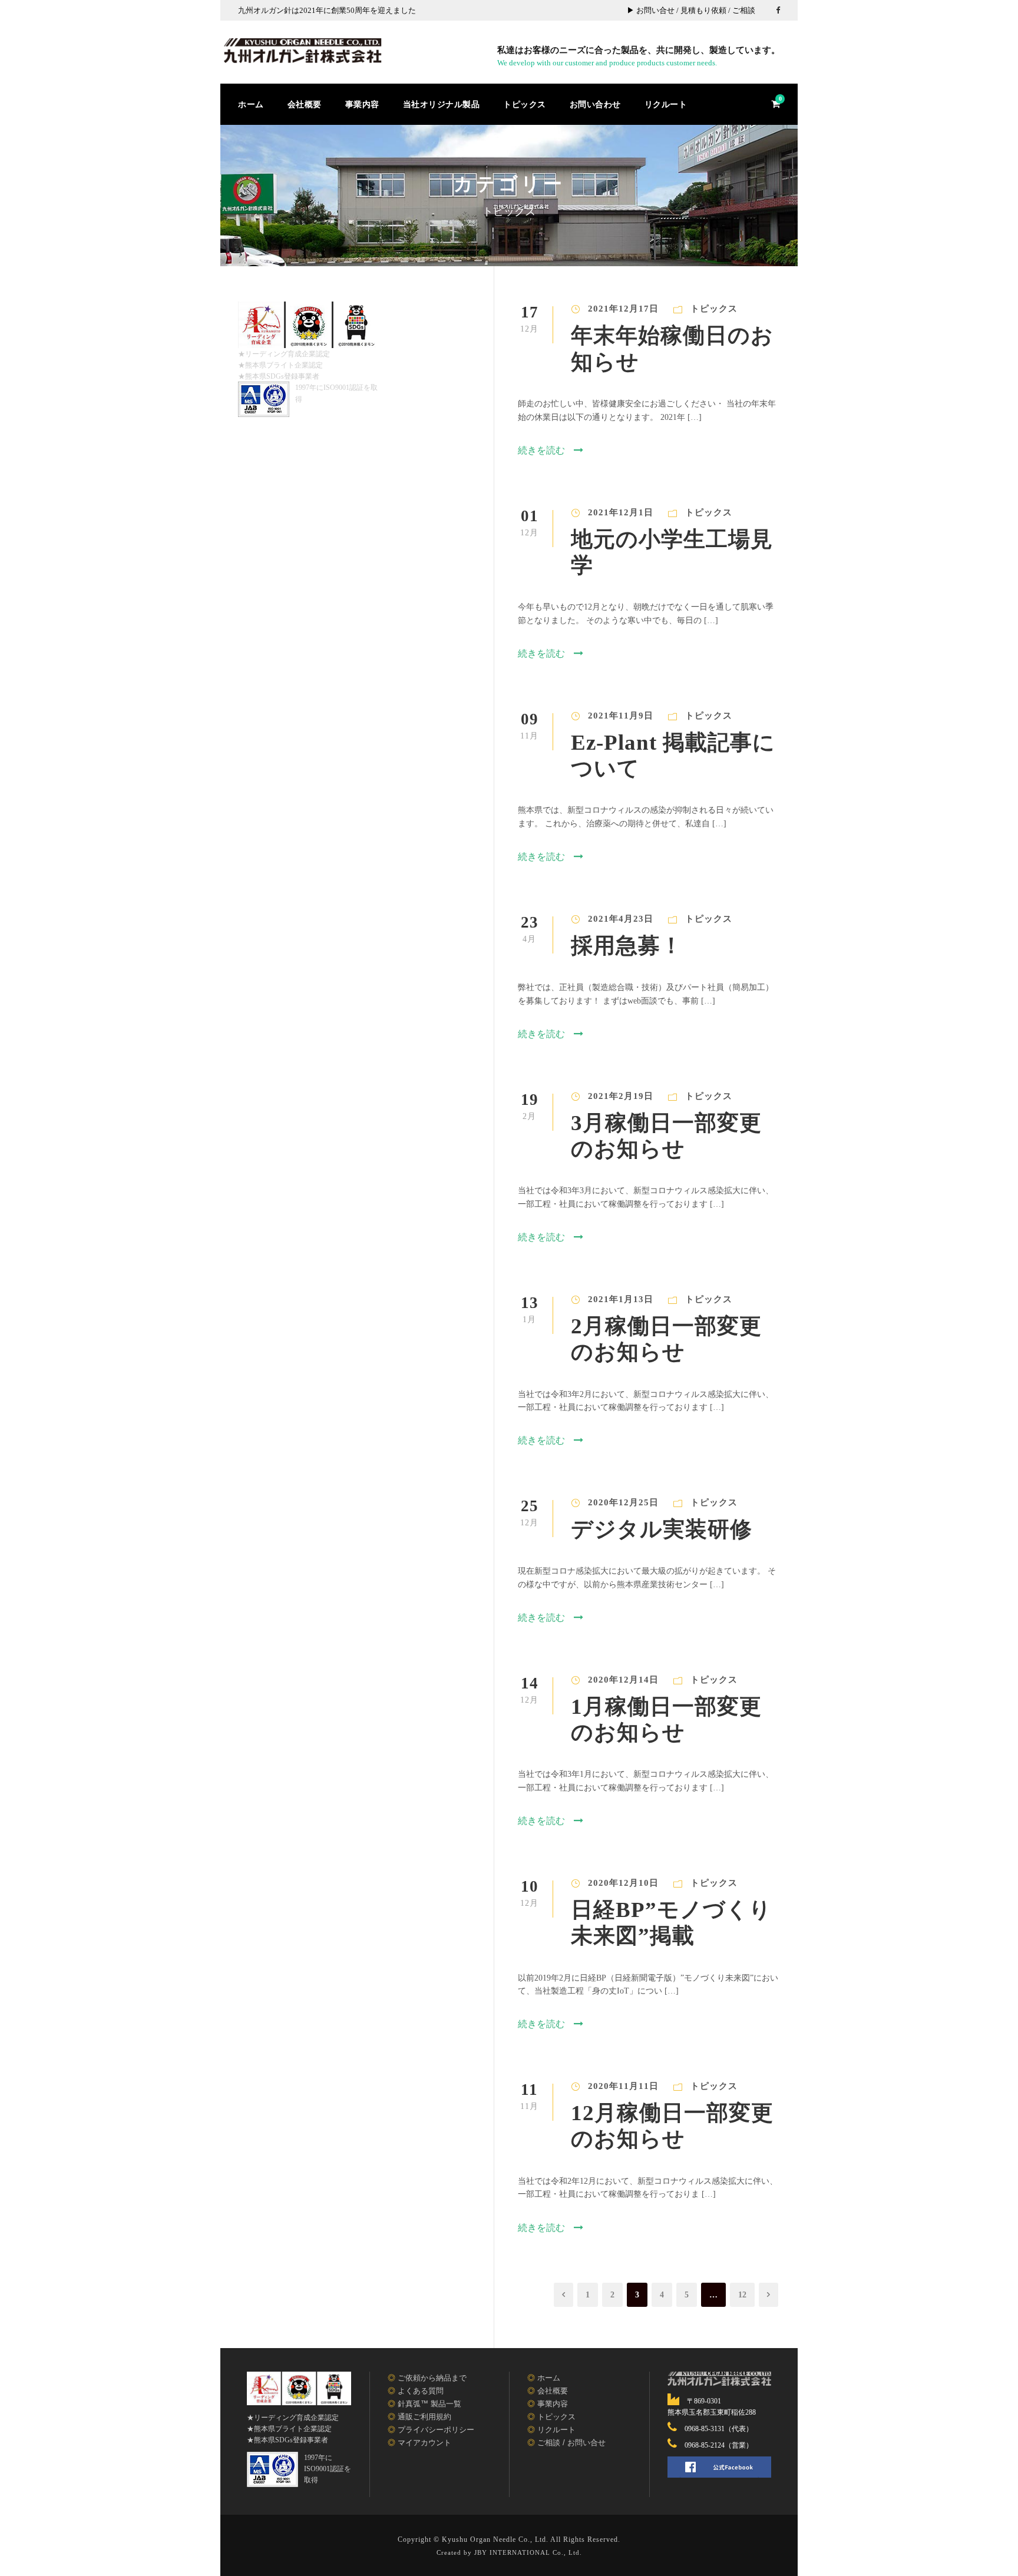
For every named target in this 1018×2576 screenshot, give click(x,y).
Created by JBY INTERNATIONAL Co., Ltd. (509, 2552)
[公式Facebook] (719, 2467)
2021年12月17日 (623, 309)
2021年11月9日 (621, 716)
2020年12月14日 (623, 1680)
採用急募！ (627, 945)
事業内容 (362, 104)
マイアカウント (424, 2443)
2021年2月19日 (621, 1096)
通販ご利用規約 (424, 2417)
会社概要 (305, 104)
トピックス (525, 104)
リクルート (666, 104)
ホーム (251, 104)
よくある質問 (421, 2391)
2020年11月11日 (623, 2086)
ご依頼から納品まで (432, 2378)
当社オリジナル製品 (442, 104)
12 (742, 2294)
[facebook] (778, 10)
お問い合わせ (595, 104)
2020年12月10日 (623, 1883)
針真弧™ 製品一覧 (429, 2404)
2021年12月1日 (621, 512)
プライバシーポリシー (436, 2430)
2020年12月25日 (623, 1502)
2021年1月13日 (621, 1299)
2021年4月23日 (621, 919)
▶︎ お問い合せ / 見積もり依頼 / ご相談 (691, 10)
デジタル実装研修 (662, 1528)
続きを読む (541, 450)
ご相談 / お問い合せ (571, 2443)
